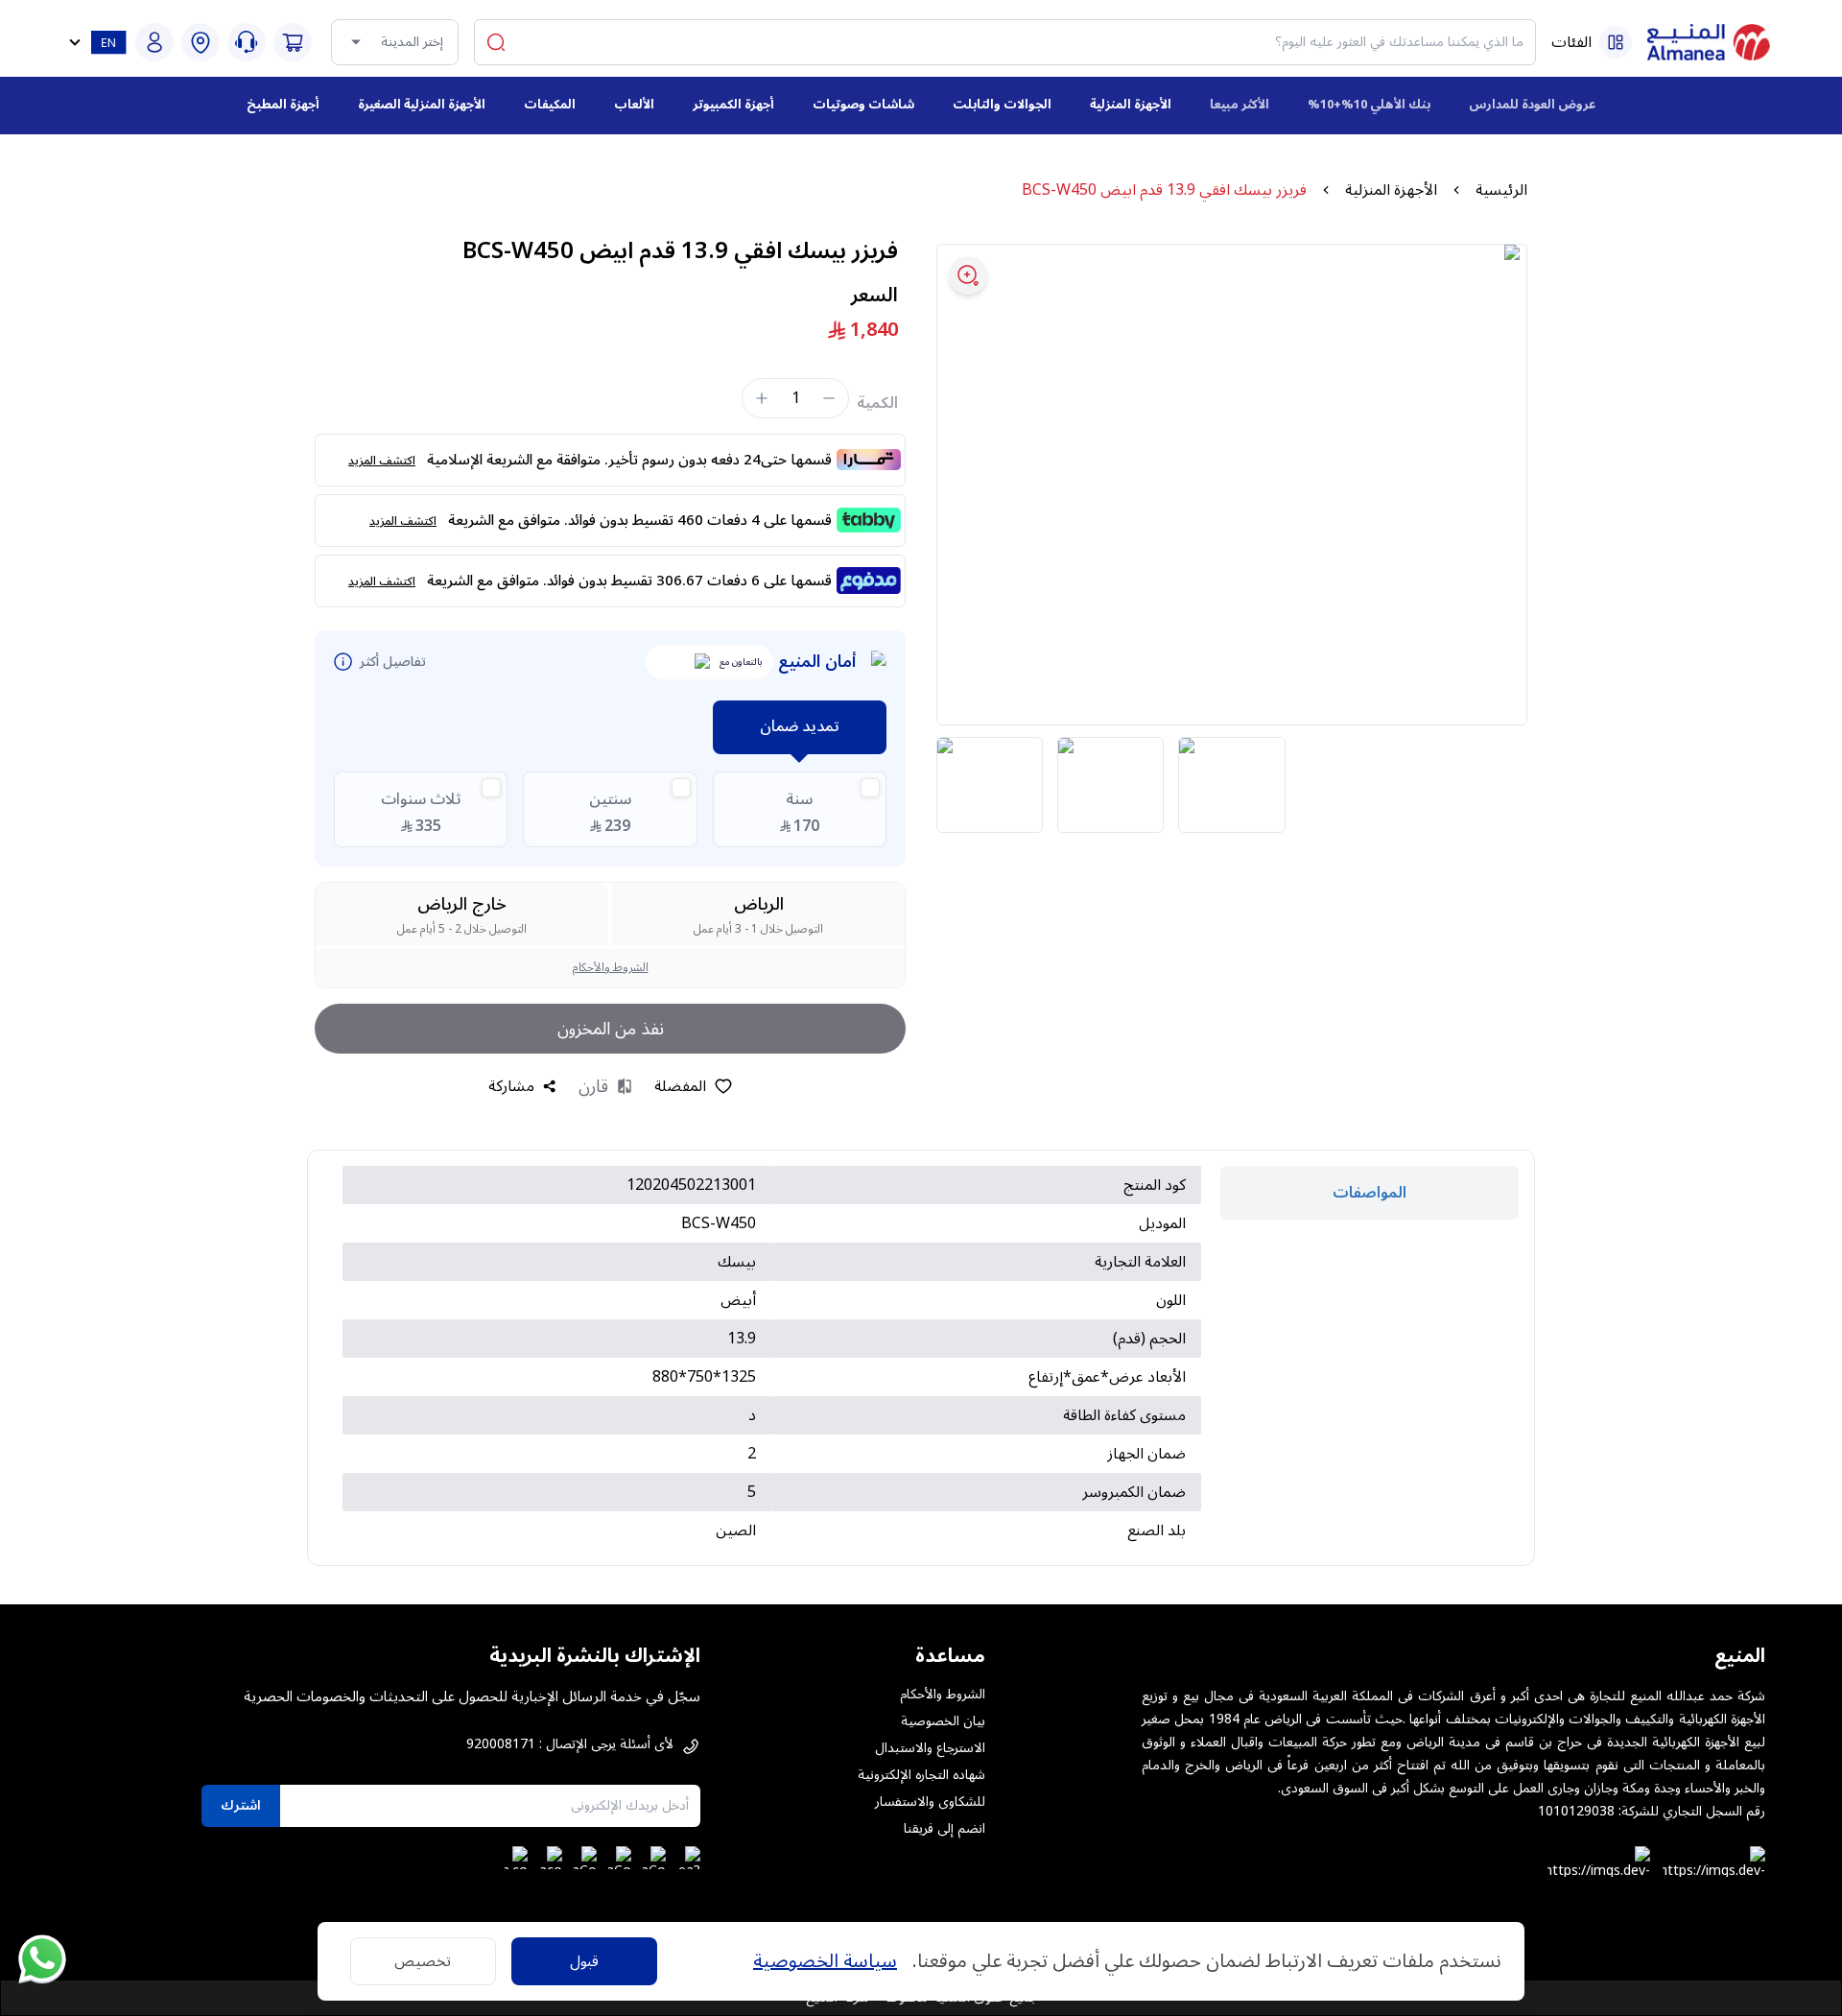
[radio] (800, 809)
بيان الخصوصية (943, 1721)
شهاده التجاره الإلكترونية (921, 1775)
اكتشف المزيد (382, 461)
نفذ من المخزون (611, 1029)
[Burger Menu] (1616, 42)
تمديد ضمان (800, 726)
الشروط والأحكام (611, 968)
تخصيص (423, 1961)
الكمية (877, 403)
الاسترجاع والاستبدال (930, 1748)
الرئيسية (1501, 190)
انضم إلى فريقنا (945, 1829)
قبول (584, 1961)
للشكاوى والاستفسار (930, 1802)
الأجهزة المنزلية (1391, 190)
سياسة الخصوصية (825, 1961)
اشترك (241, 1805)
